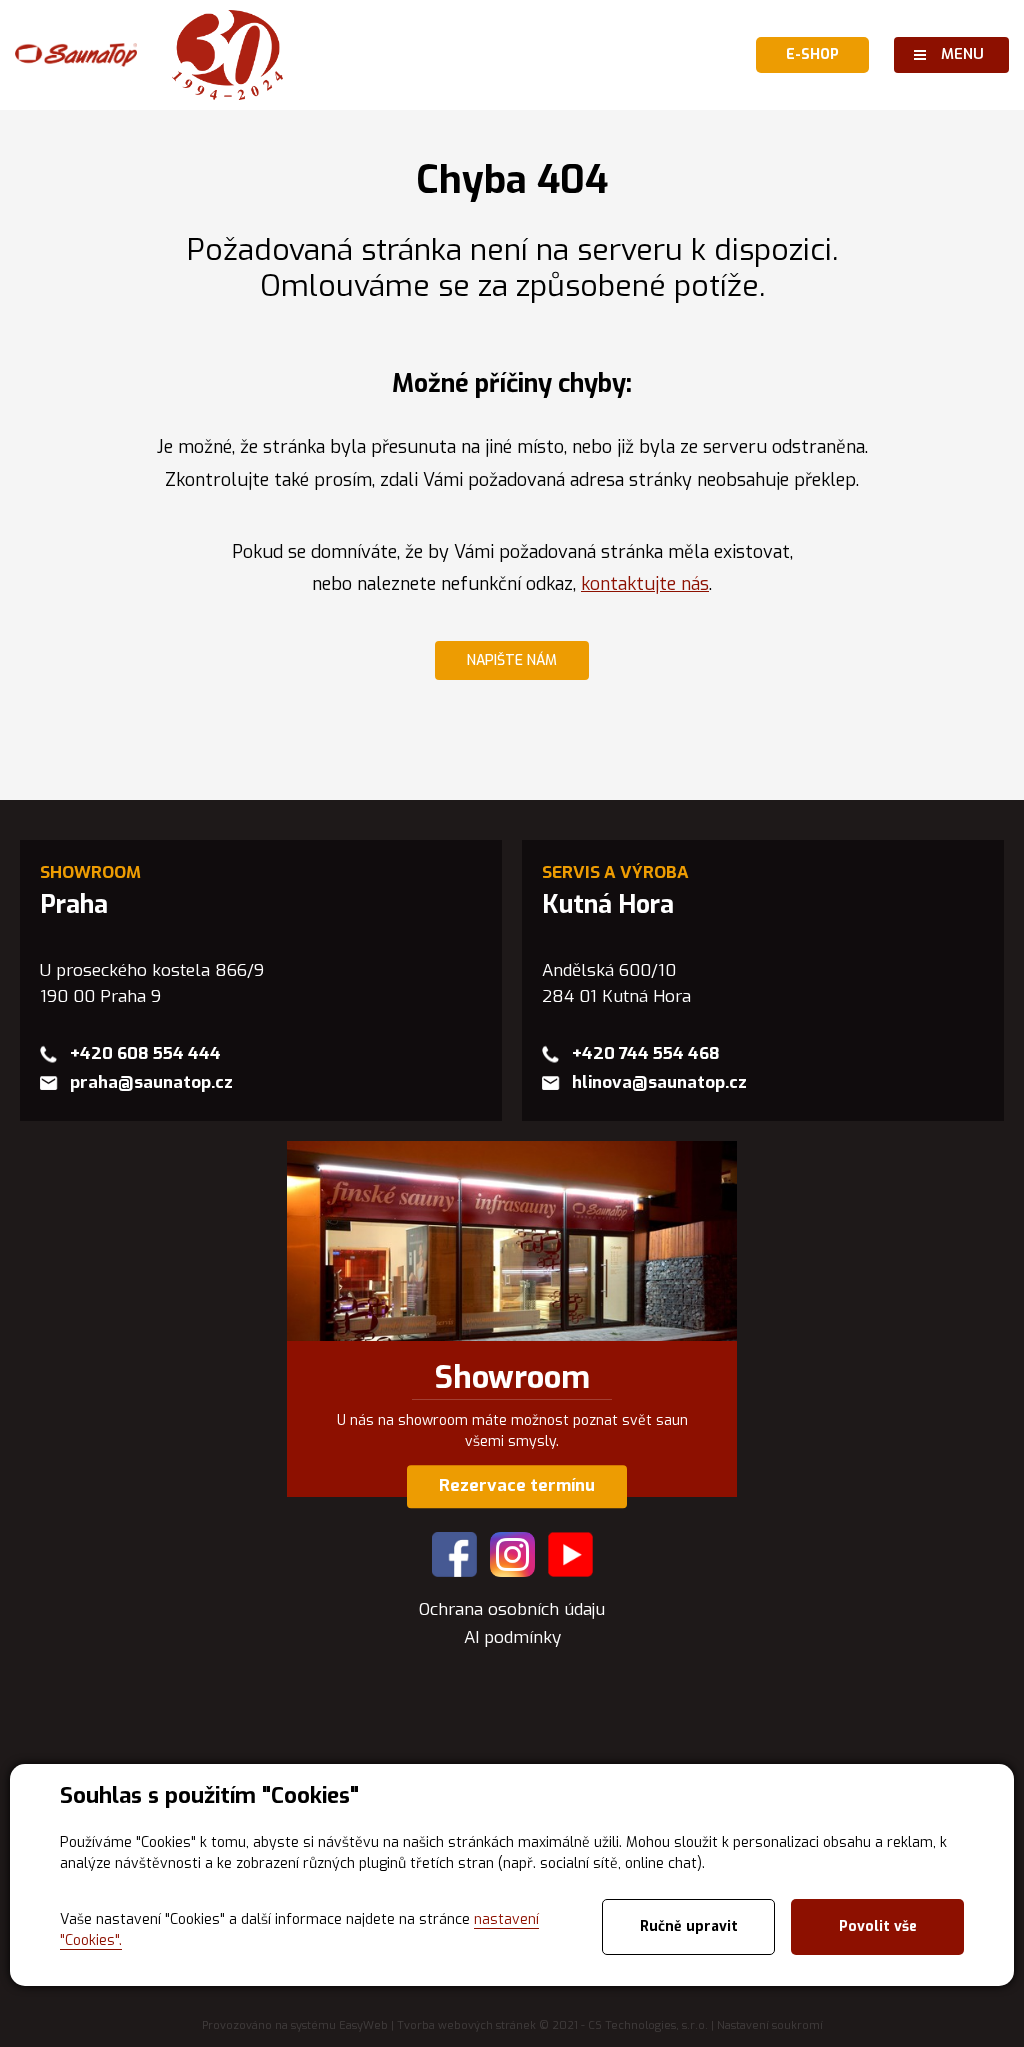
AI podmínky (512, 1637)
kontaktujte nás (645, 584)
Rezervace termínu (517, 1486)
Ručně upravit (689, 1926)
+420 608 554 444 (145, 1053)
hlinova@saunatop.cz (659, 1082)
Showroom (512, 1378)
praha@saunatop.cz (151, 1082)
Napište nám (512, 660)
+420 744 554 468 (646, 1053)
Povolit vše (878, 1926)
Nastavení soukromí (770, 2025)
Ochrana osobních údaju (512, 1609)
